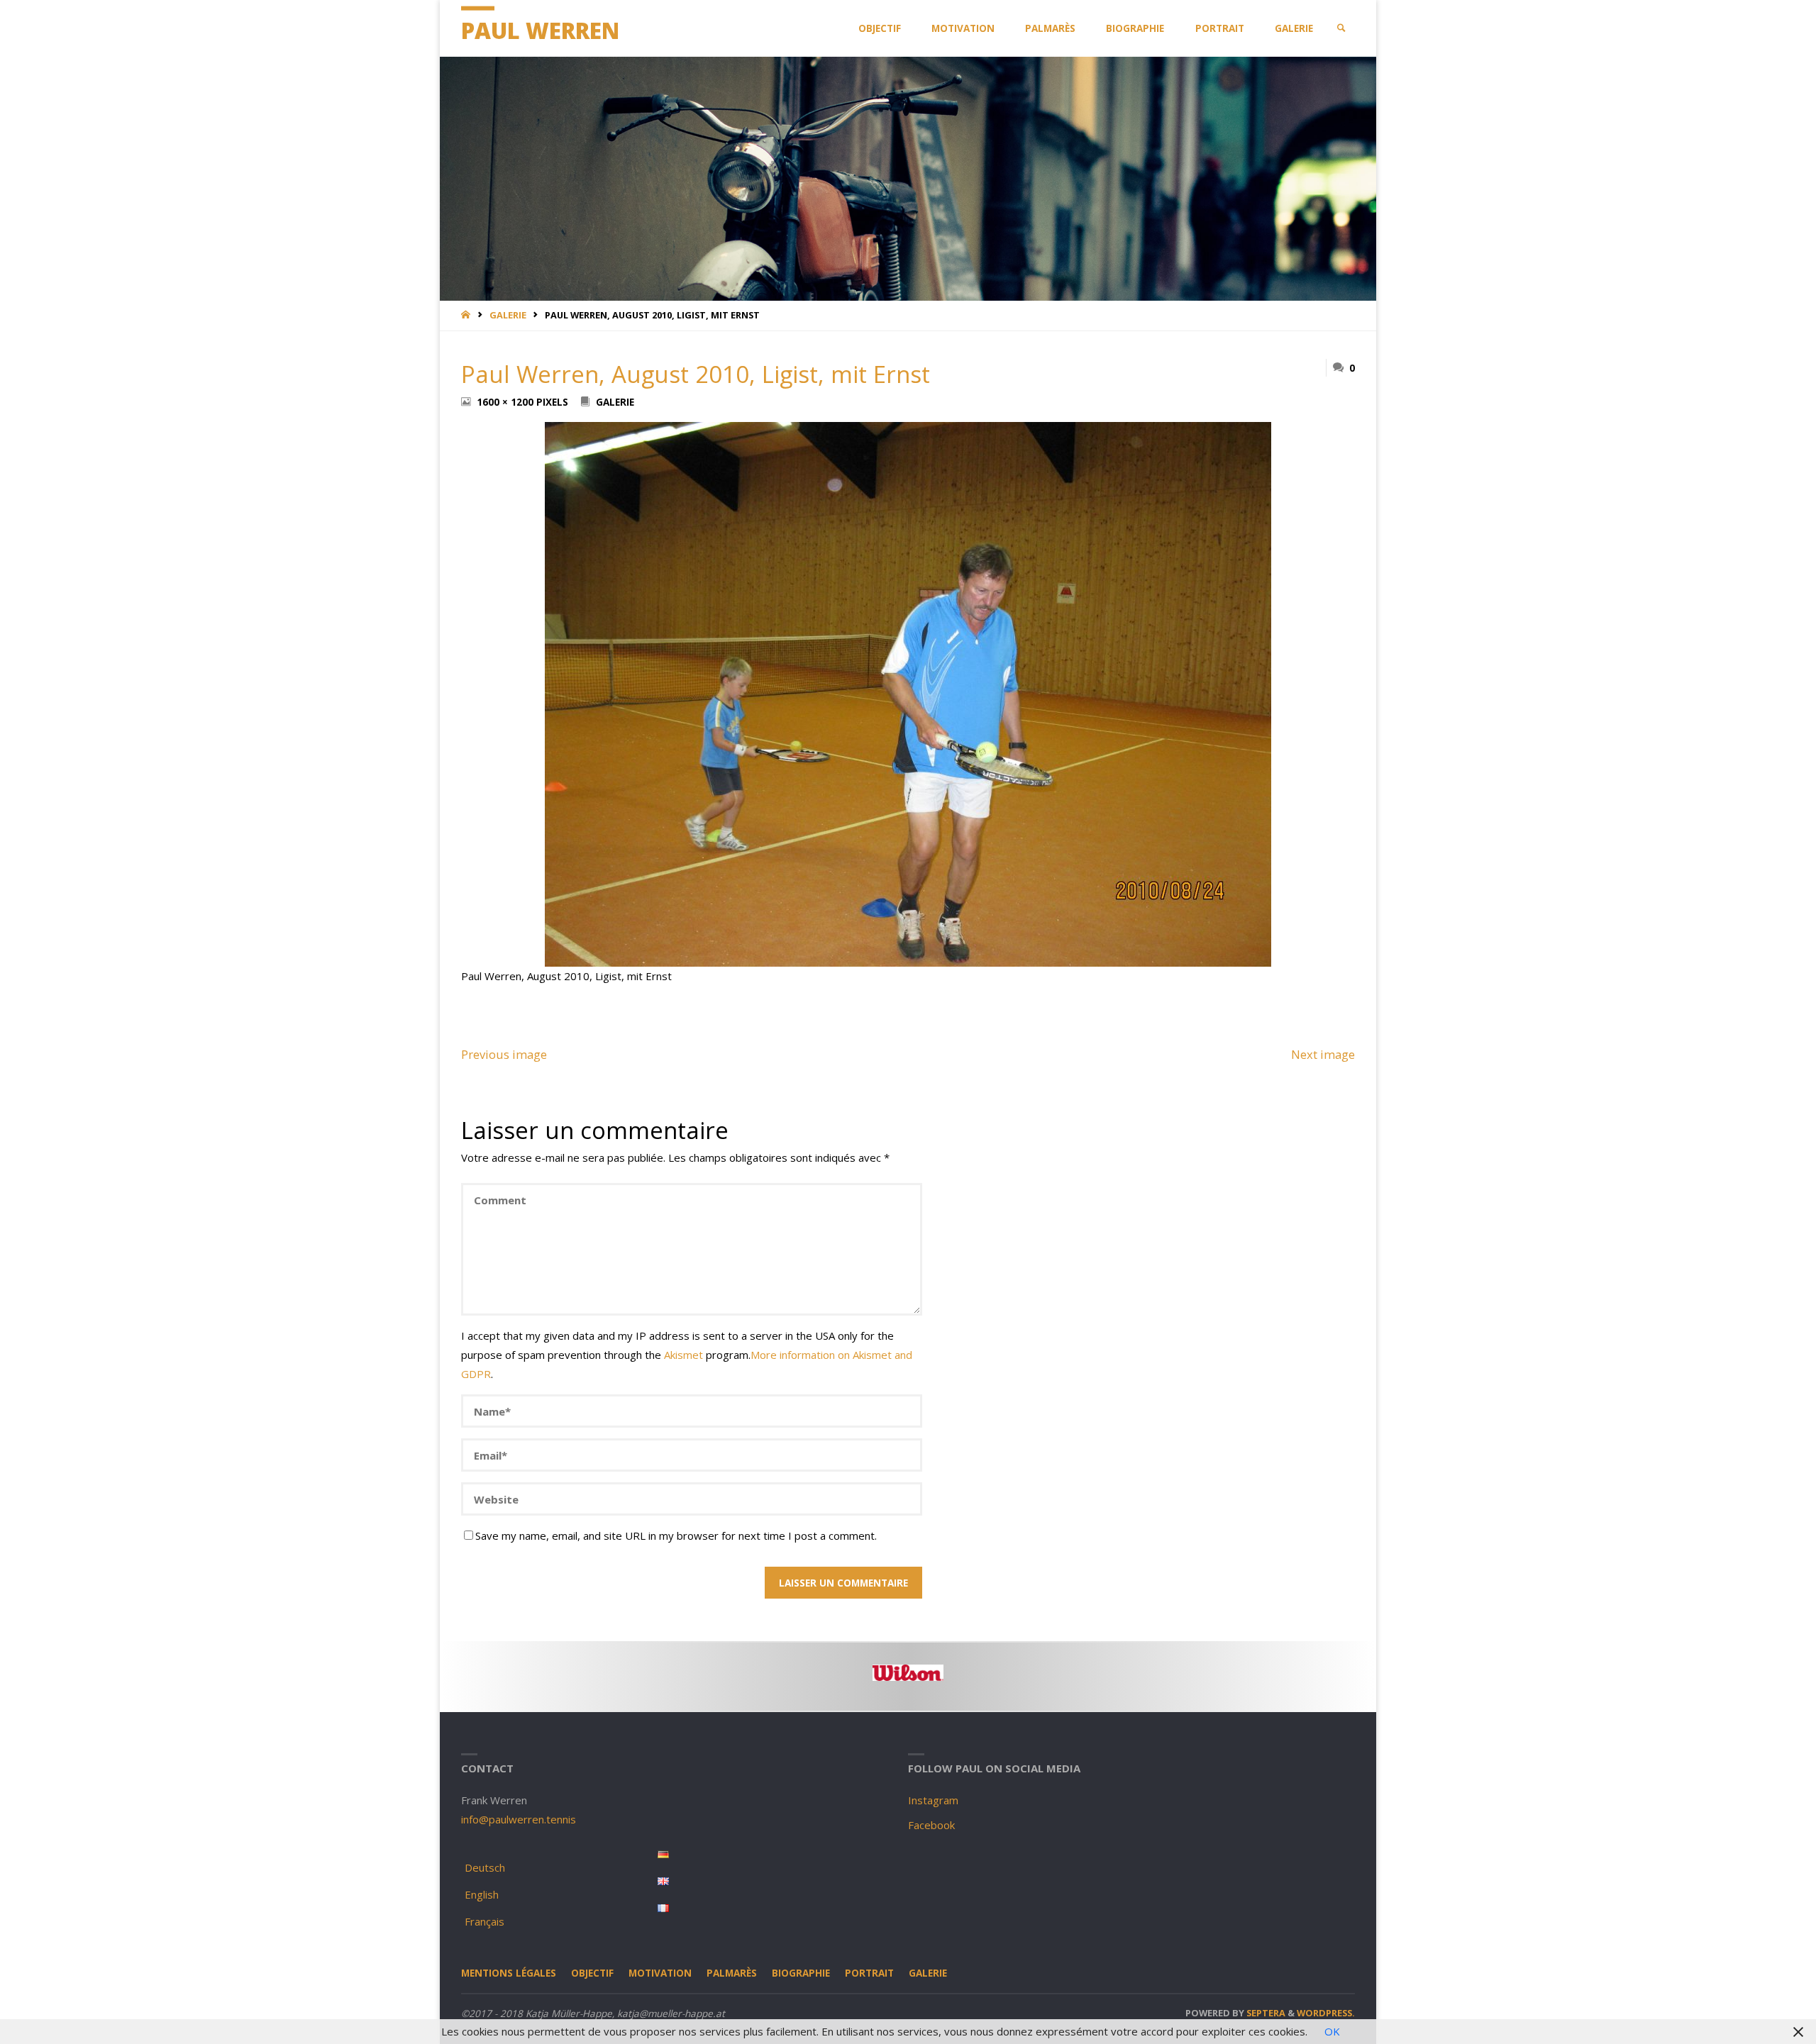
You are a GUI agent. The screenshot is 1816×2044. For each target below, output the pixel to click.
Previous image (504, 1054)
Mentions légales (509, 1973)
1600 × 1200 (506, 402)
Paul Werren (540, 30)
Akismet (683, 1355)
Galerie (508, 315)
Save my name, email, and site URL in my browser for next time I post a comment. (676, 1535)
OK (1332, 2031)
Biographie (801, 1973)
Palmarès (732, 1973)
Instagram (933, 1800)
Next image (1323, 1054)
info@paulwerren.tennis (519, 1819)
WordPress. (1326, 2013)
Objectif (592, 1973)
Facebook (931, 1825)
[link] (1341, 28)
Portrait (869, 1973)
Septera (1265, 2013)
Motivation (660, 1973)
